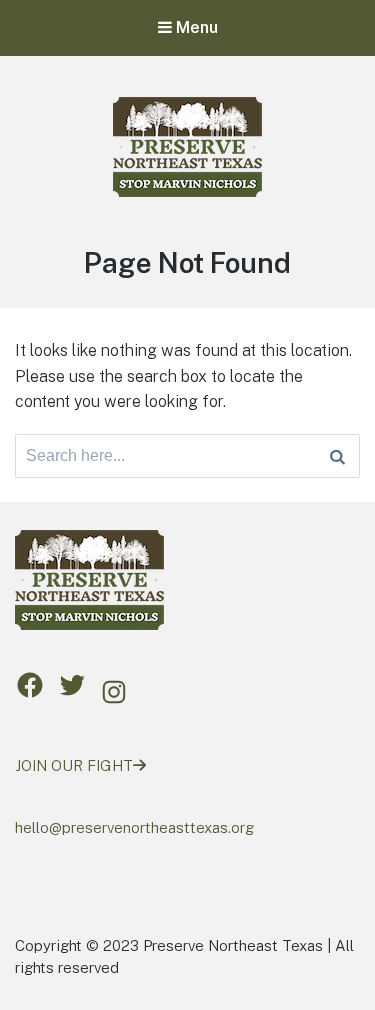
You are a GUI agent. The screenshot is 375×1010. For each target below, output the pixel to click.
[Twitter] (72, 685)
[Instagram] (114, 692)
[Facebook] (30, 685)
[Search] (337, 456)
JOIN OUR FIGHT (74, 765)
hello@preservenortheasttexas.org (134, 827)
